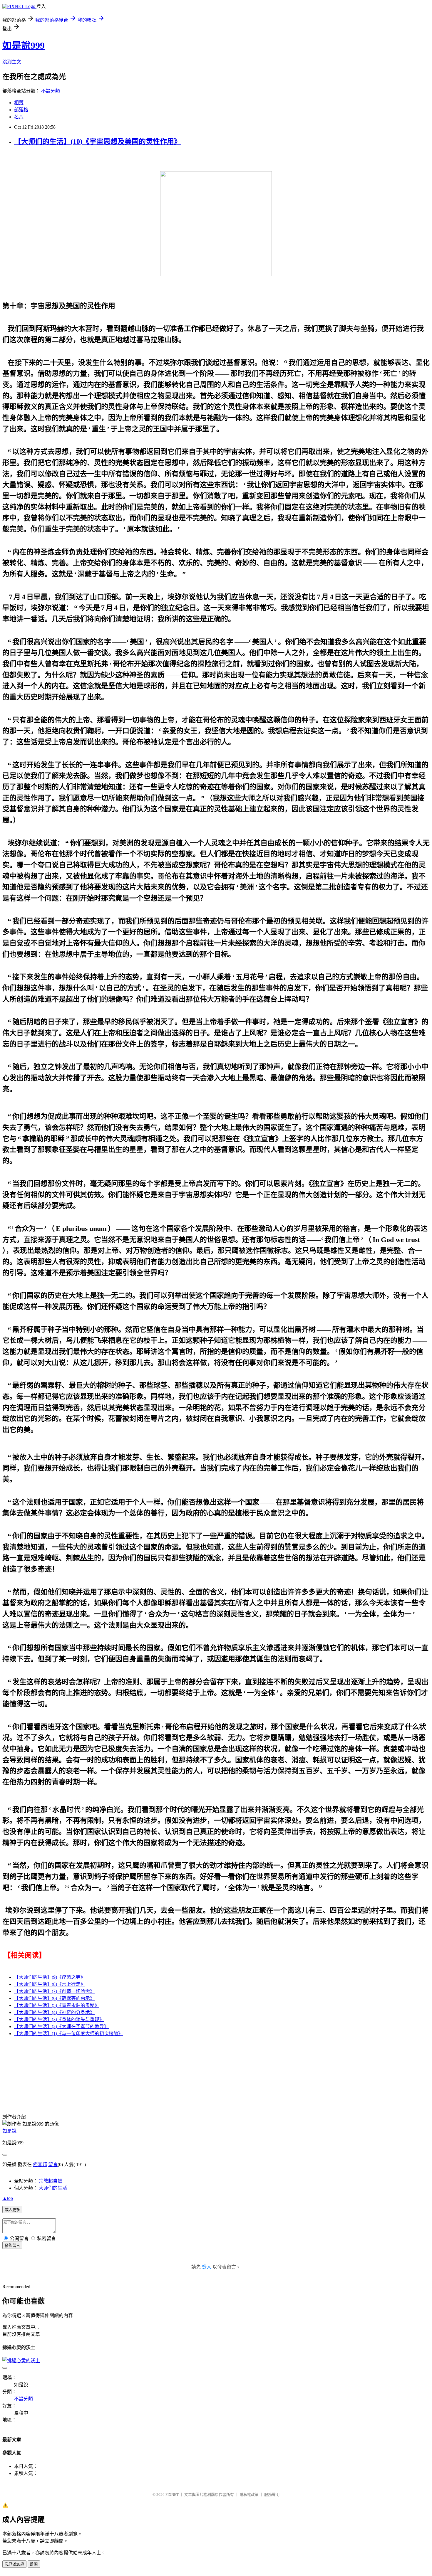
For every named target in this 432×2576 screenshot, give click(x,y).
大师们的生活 (53, 2188)
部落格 (21, 110)
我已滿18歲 (14, 2564)
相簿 (19, 103)
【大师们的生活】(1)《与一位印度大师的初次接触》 (68, 2034)
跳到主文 (12, 62)
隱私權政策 (249, 2495)
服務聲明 (272, 2495)
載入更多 (12, 2210)
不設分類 (51, 91)
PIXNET (172, 2495)
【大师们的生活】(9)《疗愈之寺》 (50, 1977)
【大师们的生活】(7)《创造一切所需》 (54, 1991)
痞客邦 (40, 2164)
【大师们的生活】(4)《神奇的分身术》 (54, 2012)
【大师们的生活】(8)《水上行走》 (50, 1984)
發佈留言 (12, 2246)
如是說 (9, 2131)
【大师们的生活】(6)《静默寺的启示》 (54, 1998)
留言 (53, 2164)
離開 (34, 2564)
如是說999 (24, 46)
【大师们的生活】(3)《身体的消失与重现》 (59, 2019)
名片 (19, 117)
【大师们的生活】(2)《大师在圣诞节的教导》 (61, 2026)
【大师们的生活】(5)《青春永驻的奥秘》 (57, 2005)
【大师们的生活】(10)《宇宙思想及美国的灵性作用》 (98, 142)
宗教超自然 (51, 2181)
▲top (8, 2198)
